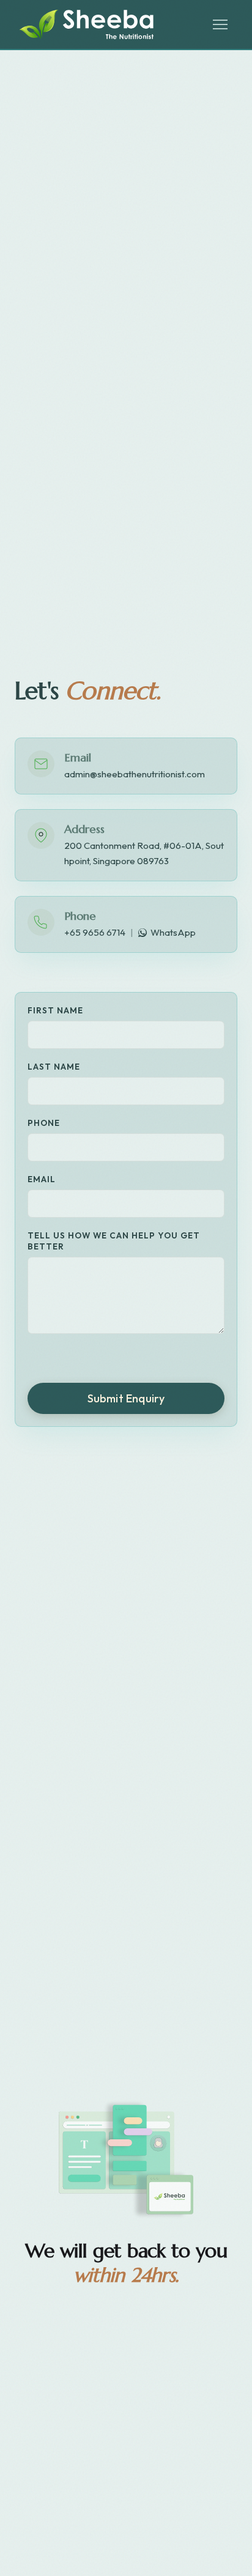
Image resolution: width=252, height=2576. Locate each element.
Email (42, 1179)
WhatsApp (173, 932)
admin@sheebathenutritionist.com (135, 774)
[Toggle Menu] (220, 24)
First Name (55, 1010)
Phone (44, 1123)
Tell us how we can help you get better (114, 1241)
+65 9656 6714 (95, 932)
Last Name (54, 1067)
